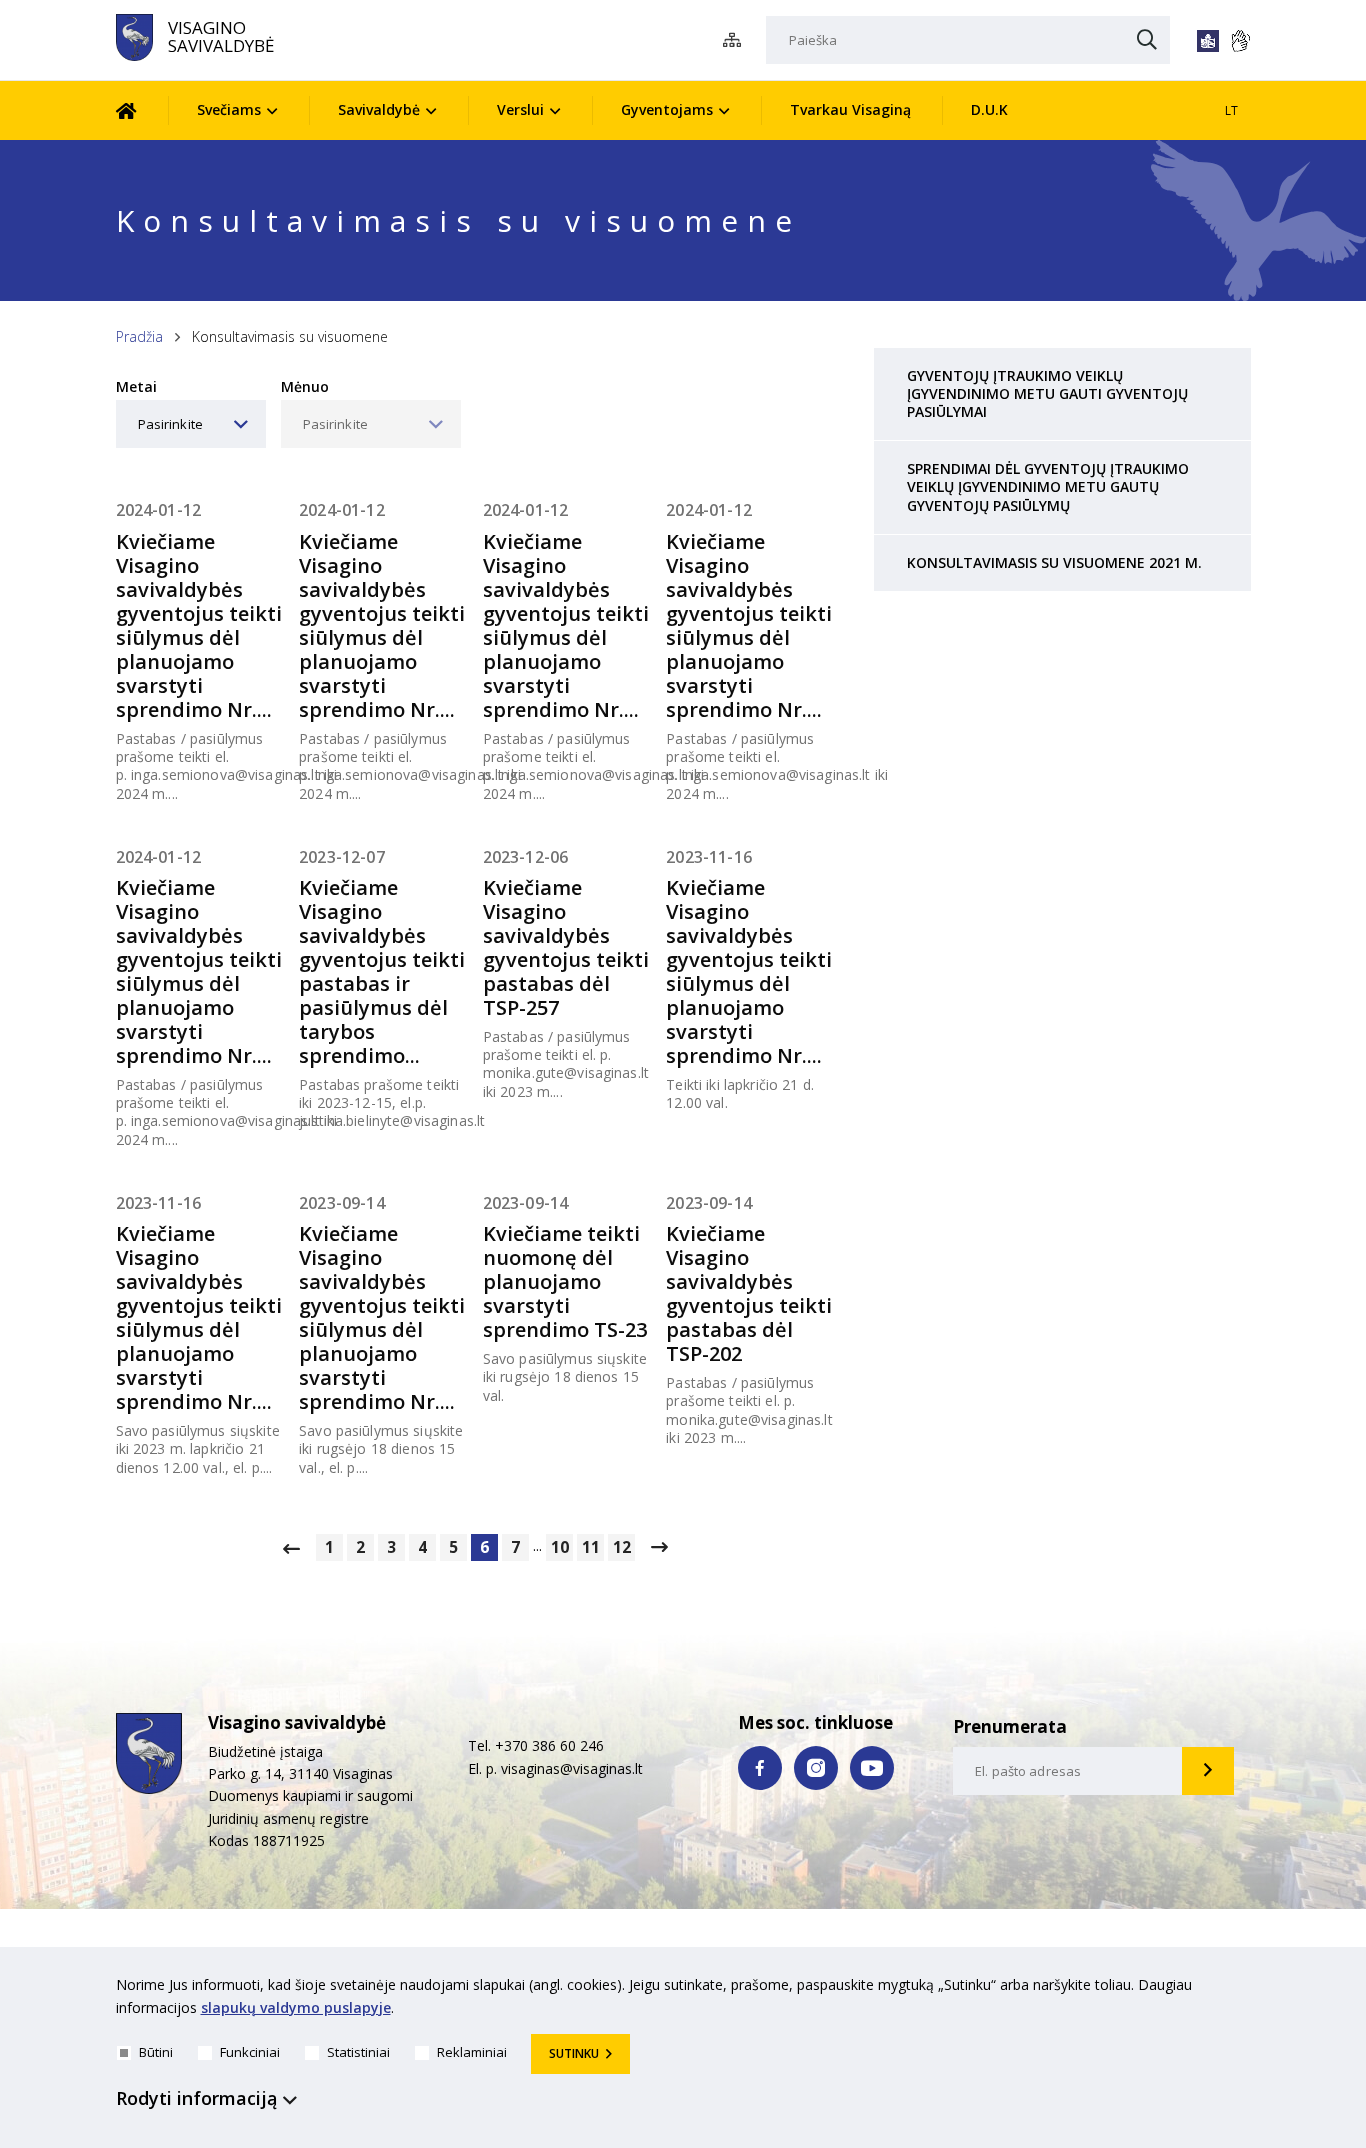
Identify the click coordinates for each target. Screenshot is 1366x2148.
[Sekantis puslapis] (659, 1546)
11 (591, 1547)
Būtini (156, 2052)
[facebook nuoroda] (760, 1768)
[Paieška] (1147, 41)
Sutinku (574, 2053)
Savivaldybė (379, 109)
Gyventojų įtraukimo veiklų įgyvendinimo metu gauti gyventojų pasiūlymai (1047, 393)
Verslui (520, 109)
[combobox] (191, 424)
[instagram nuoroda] (816, 1768)
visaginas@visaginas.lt (572, 1768)
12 (622, 1547)
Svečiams (229, 109)
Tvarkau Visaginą (850, 109)
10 (560, 1547)
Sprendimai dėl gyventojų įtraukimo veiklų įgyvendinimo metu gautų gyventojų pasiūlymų (1048, 486)
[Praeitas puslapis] (291, 1547)
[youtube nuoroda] (872, 1768)
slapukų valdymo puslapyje (296, 2007)
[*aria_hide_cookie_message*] (1246, 1989)
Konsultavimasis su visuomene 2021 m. (1054, 562)
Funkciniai (250, 2052)
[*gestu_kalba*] (1240, 41)
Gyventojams (667, 109)
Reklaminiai (472, 2052)
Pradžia (139, 336)
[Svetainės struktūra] (737, 40)
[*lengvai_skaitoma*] (1208, 41)
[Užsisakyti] (1208, 1771)
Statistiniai (358, 2052)
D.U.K (989, 109)
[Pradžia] (141, 110)
